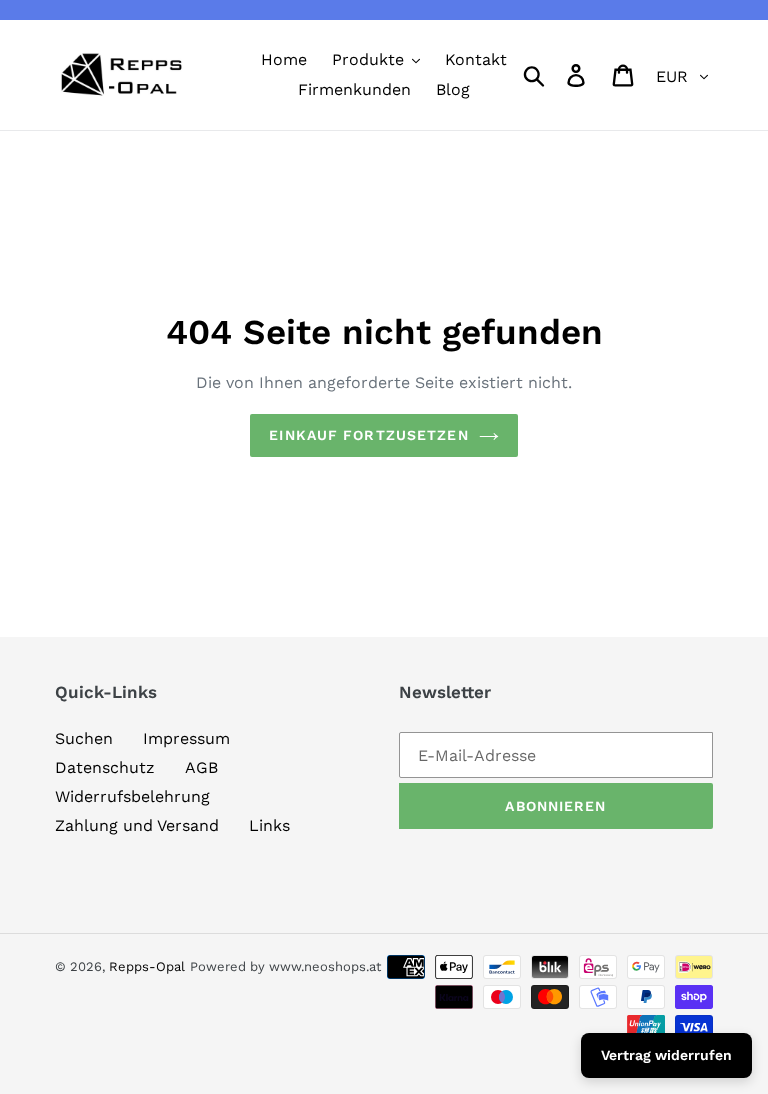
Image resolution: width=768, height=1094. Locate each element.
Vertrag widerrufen (666, 1055)
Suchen (84, 738)
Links (269, 825)
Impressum (186, 738)
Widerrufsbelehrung (132, 796)
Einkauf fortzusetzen (368, 435)
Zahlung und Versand (137, 825)
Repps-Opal (147, 966)
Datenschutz (105, 767)
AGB (201, 767)
